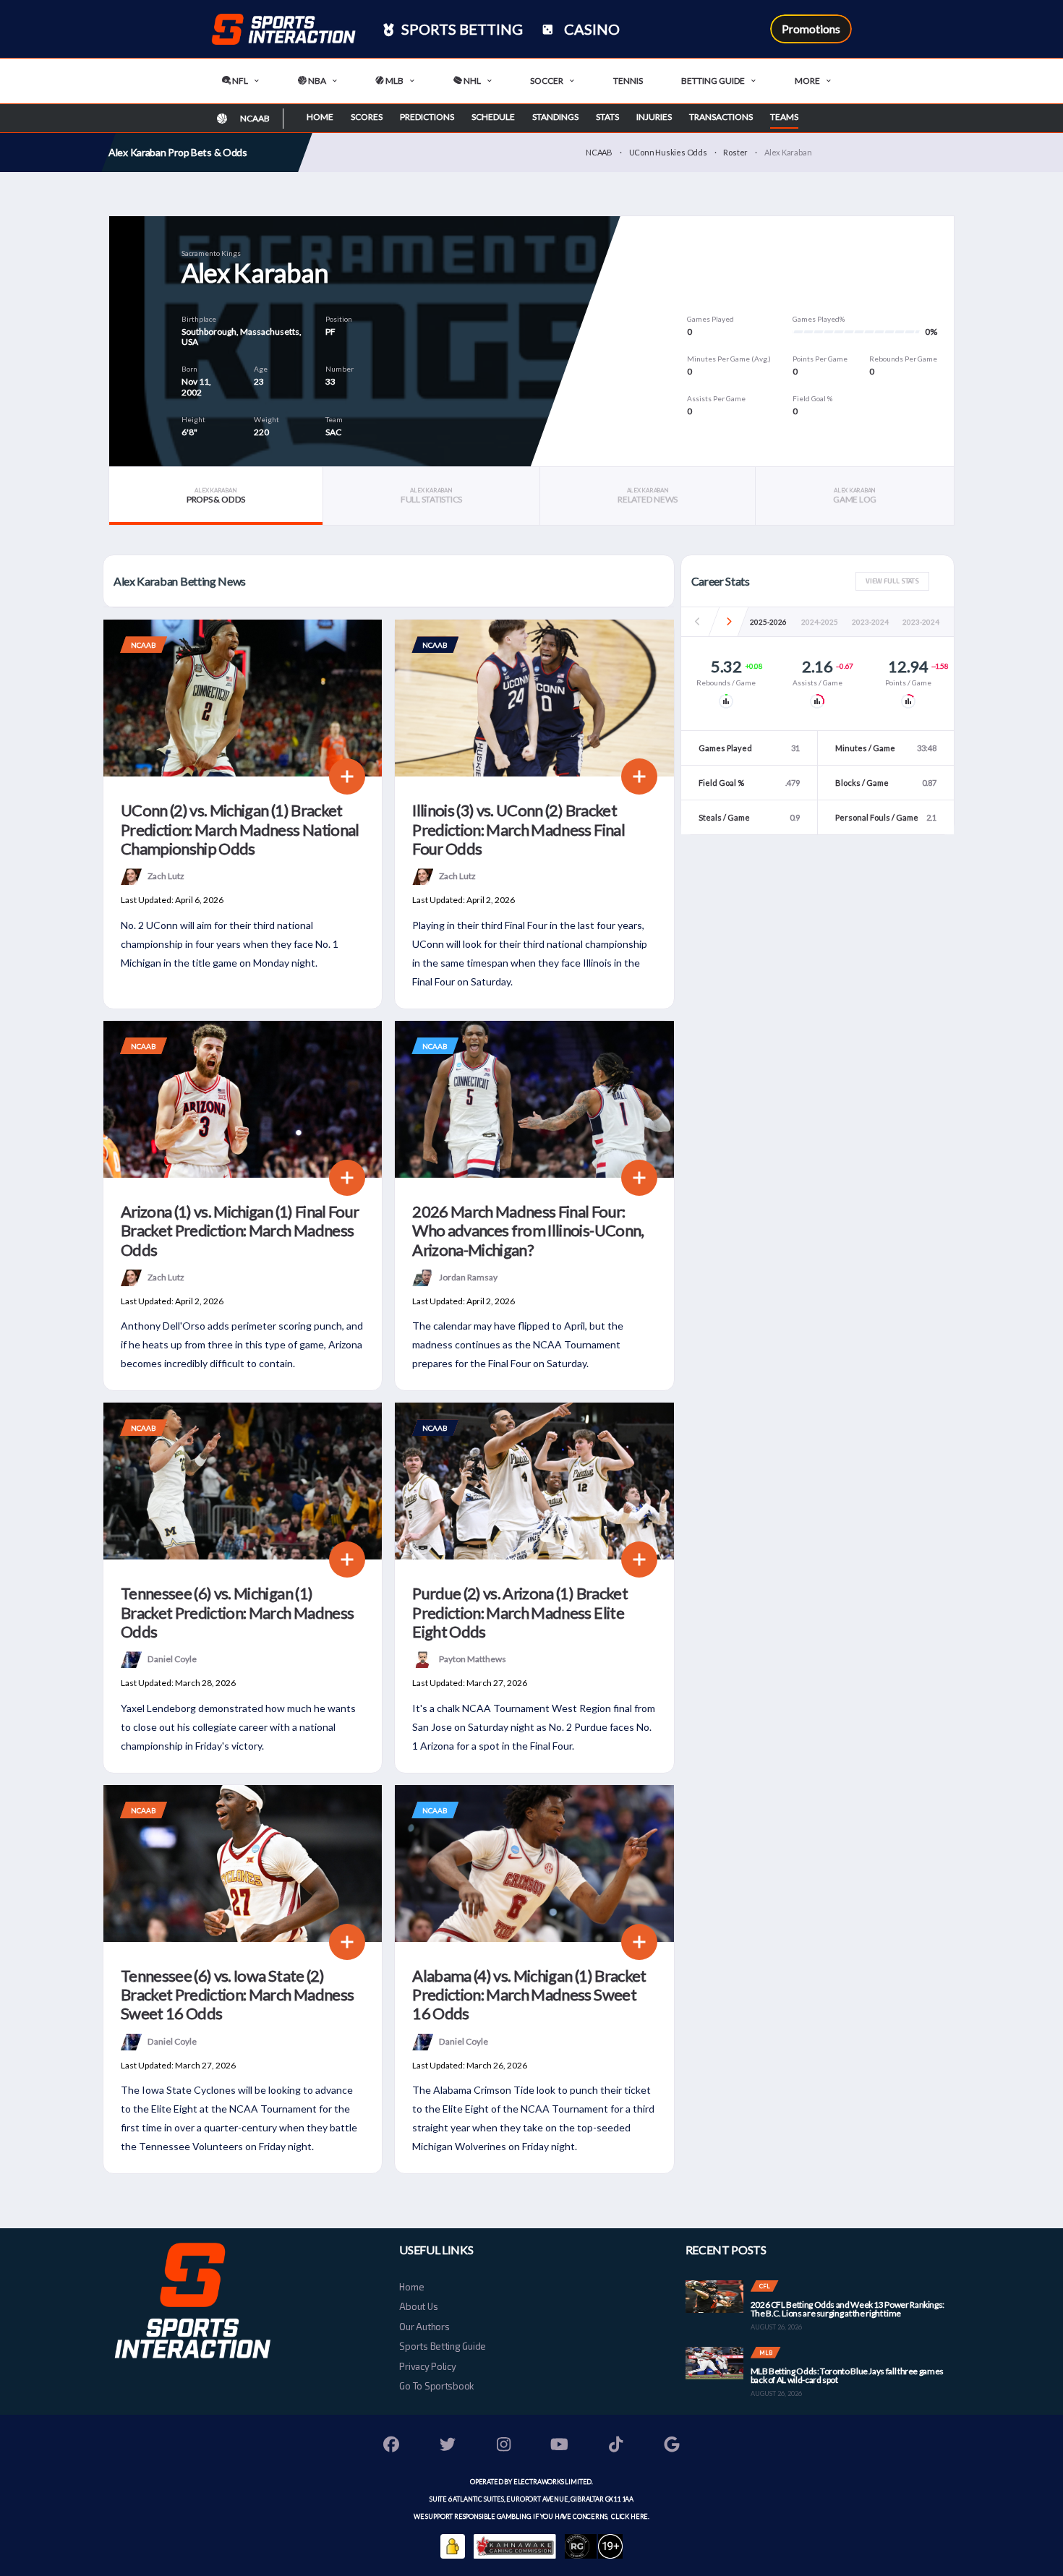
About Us (418, 2306)
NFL (239, 81)
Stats (607, 117)
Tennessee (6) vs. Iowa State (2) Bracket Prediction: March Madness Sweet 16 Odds (237, 1995)
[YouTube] (560, 2446)
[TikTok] (616, 2446)
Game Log (855, 496)
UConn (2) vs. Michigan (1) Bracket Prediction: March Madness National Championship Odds (240, 829)
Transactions (721, 117)
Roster (735, 152)
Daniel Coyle (172, 1659)
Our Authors (424, 2327)
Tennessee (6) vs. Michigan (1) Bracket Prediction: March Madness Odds (237, 1612)
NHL (471, 81)
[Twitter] (448, 2446)
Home (320, 117)
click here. (629, 2516)
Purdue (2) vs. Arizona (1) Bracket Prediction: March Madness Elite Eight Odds (520, 1612)
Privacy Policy (427, 2366)
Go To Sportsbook (436, 2386)
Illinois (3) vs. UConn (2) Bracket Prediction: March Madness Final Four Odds (518, 829)
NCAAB (599, 152)
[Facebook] (392, 2446)
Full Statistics (431, 496)
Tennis (628, 81)
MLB (394, 81)
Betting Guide (713, 81)
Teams (784, 117)
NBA (316, 81)
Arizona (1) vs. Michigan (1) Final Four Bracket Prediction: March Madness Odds (240, 1231)
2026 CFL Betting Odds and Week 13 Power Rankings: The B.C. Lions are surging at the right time (848, 2309)
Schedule (493, 117)
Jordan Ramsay (468, 1276)
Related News (648, 496)
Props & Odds (216, 496)
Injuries (654, 117)
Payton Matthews (473, 1659)
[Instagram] (504, 2446)
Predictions (427, 117)
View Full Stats (892, 581)
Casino (590, 29)
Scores (367, 117)
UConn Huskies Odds (668, 152)
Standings (555, 117)
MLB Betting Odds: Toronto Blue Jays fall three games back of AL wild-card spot (847, 2375)
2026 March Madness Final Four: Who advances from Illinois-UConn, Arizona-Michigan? (528, 1231)
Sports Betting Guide (443, 2346)
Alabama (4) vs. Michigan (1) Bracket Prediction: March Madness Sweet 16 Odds (529, 1995)
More (807, 81)
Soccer (547, 81)
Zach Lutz (166, 876)
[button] (729, 622)
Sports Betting (461, 29)
